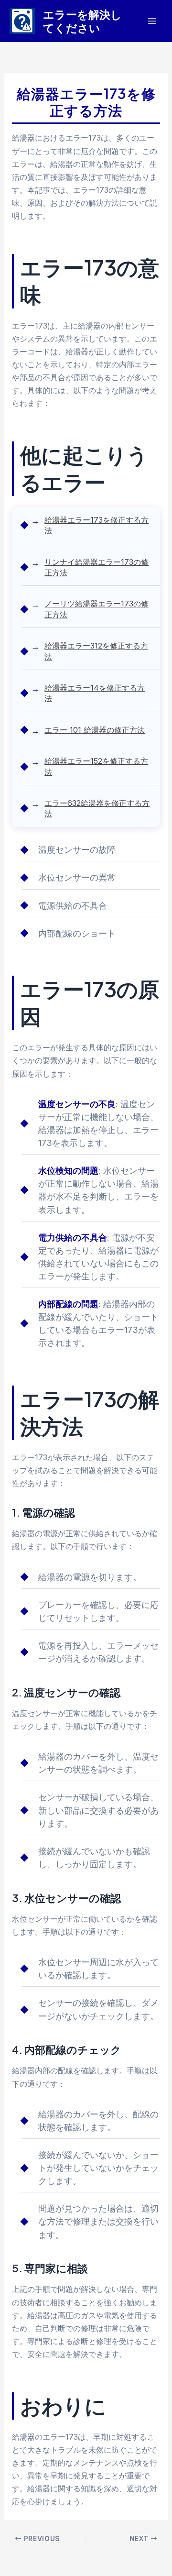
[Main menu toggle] (152, 21)
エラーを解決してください (82, 21)
